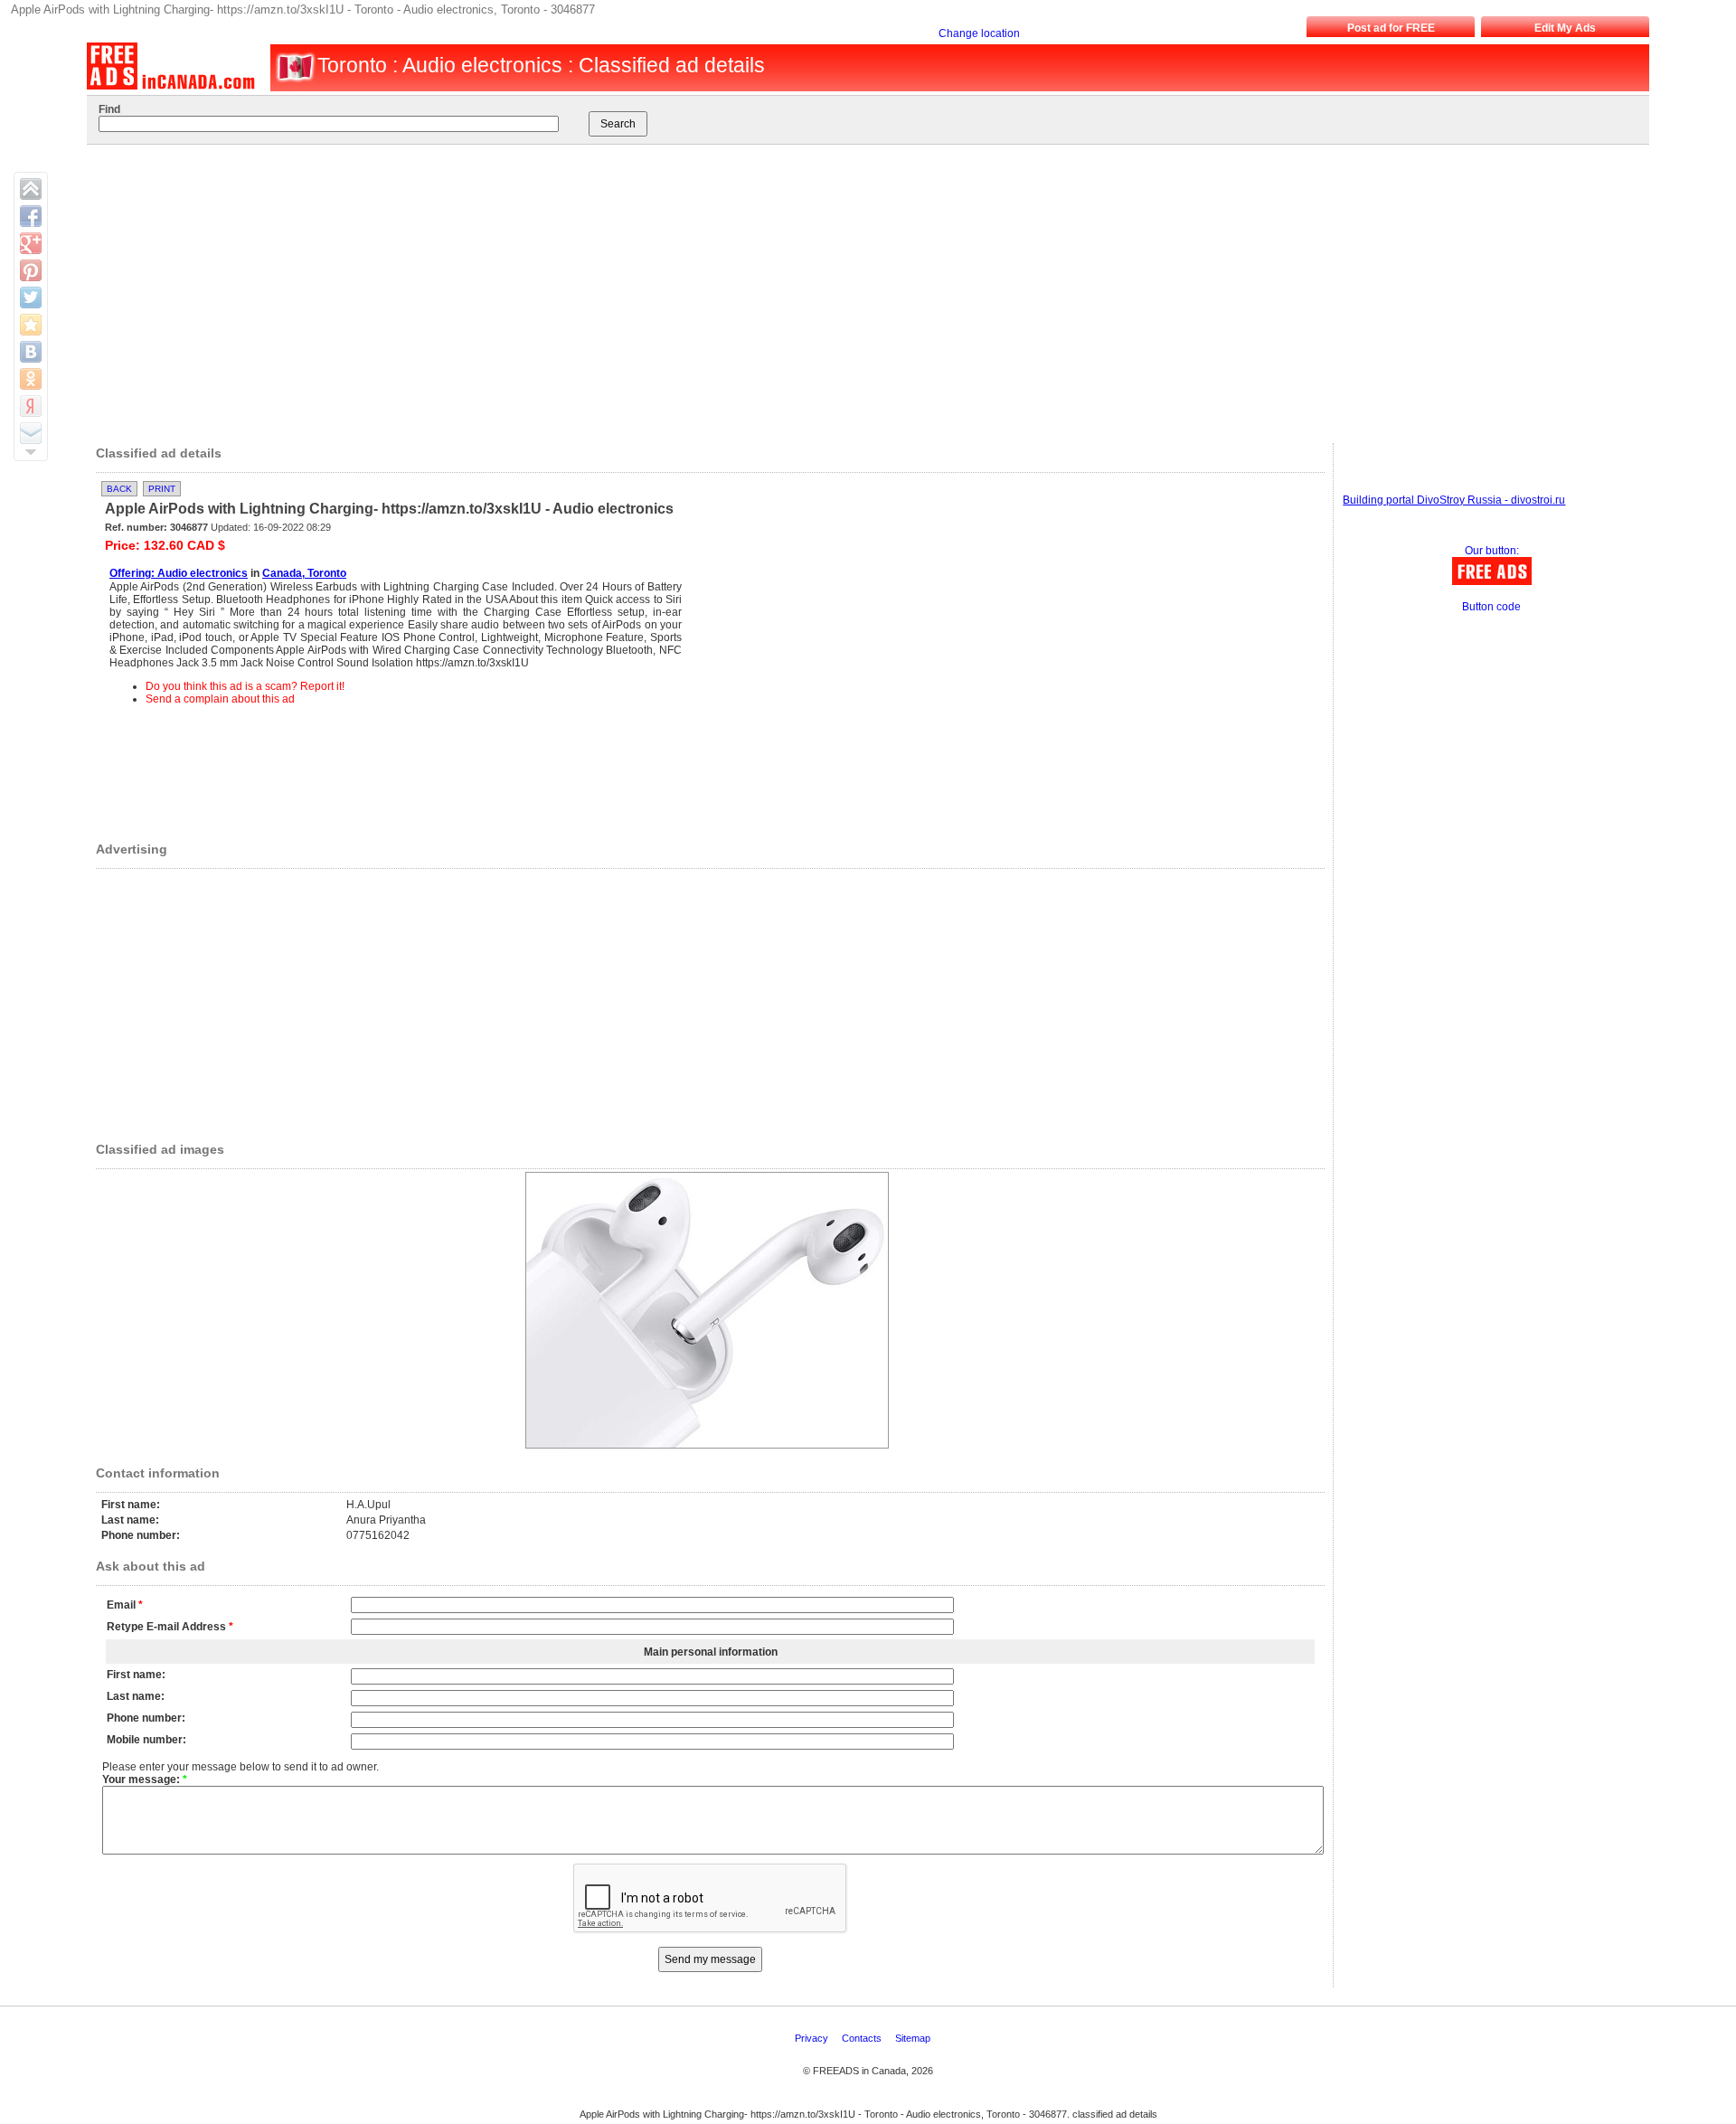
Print (162, 489)
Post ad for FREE (1391, 28)
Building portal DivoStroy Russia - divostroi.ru (1454, 500)
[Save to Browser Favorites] (31, 325)
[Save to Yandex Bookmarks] (31, 406)
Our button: (1492, 551)
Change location (979, 33)
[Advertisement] (847, 289)
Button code (1491, 607)
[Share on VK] (31, 352)
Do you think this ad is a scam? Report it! (245, 686)
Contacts (863, 2038)
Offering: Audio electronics (179, 573)
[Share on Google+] (31, 243)
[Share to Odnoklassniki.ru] (31, 379)
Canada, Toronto (304, 573)
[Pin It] (31, 270)
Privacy (813, 2038)
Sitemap (914, 2038)
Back (119, 489)
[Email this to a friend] (31, 433)
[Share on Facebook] (31, 216)
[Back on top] (31, 189)
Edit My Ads (1565, 28)
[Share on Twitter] (31, 297)
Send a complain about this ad (220, 699)
